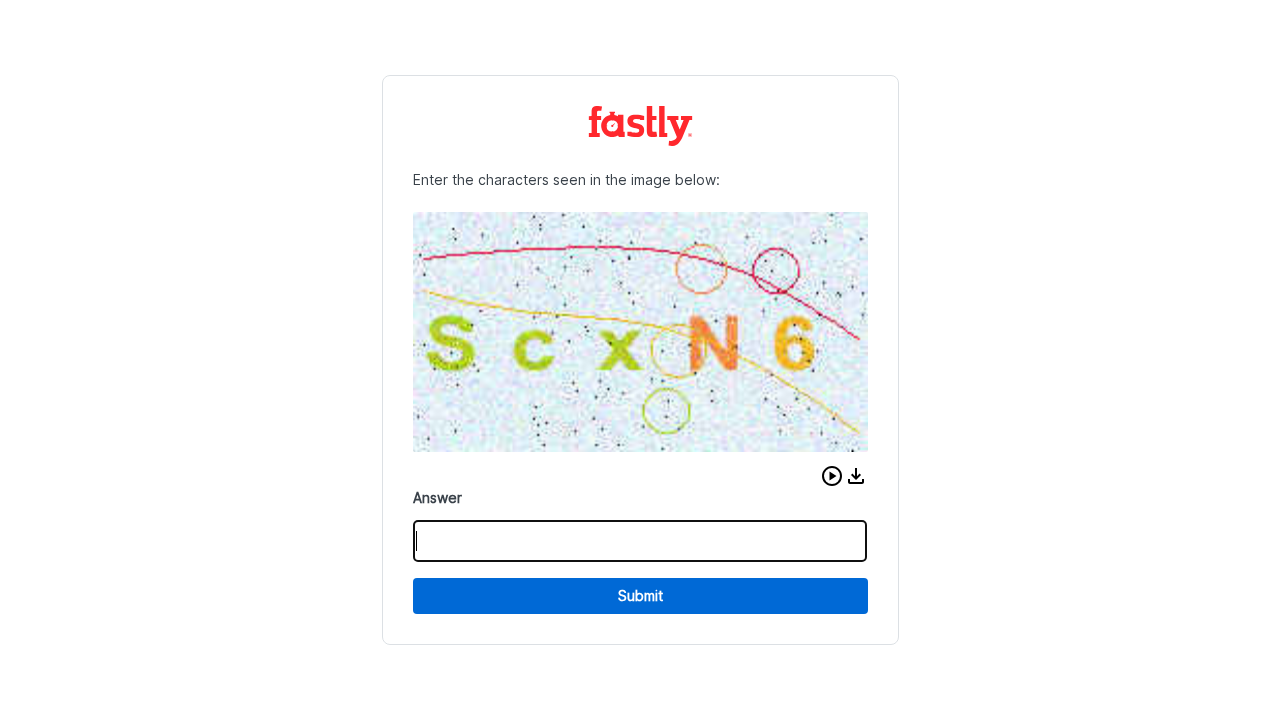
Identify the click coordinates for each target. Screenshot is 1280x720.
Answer (437, 497)
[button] (832, 476)
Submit (640, 595)
